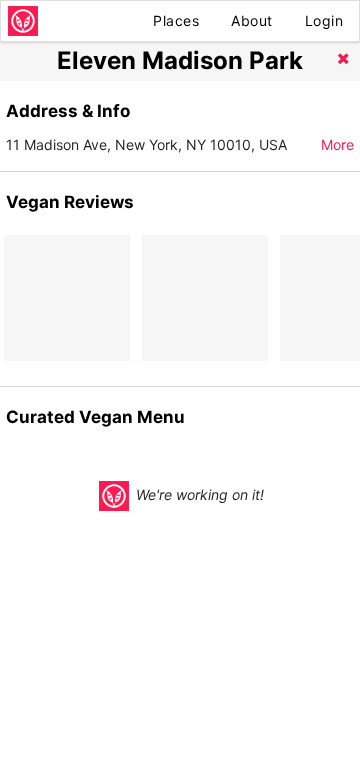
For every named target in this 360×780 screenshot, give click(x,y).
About (252, 20)
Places (176, 20)
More (337, 144)
